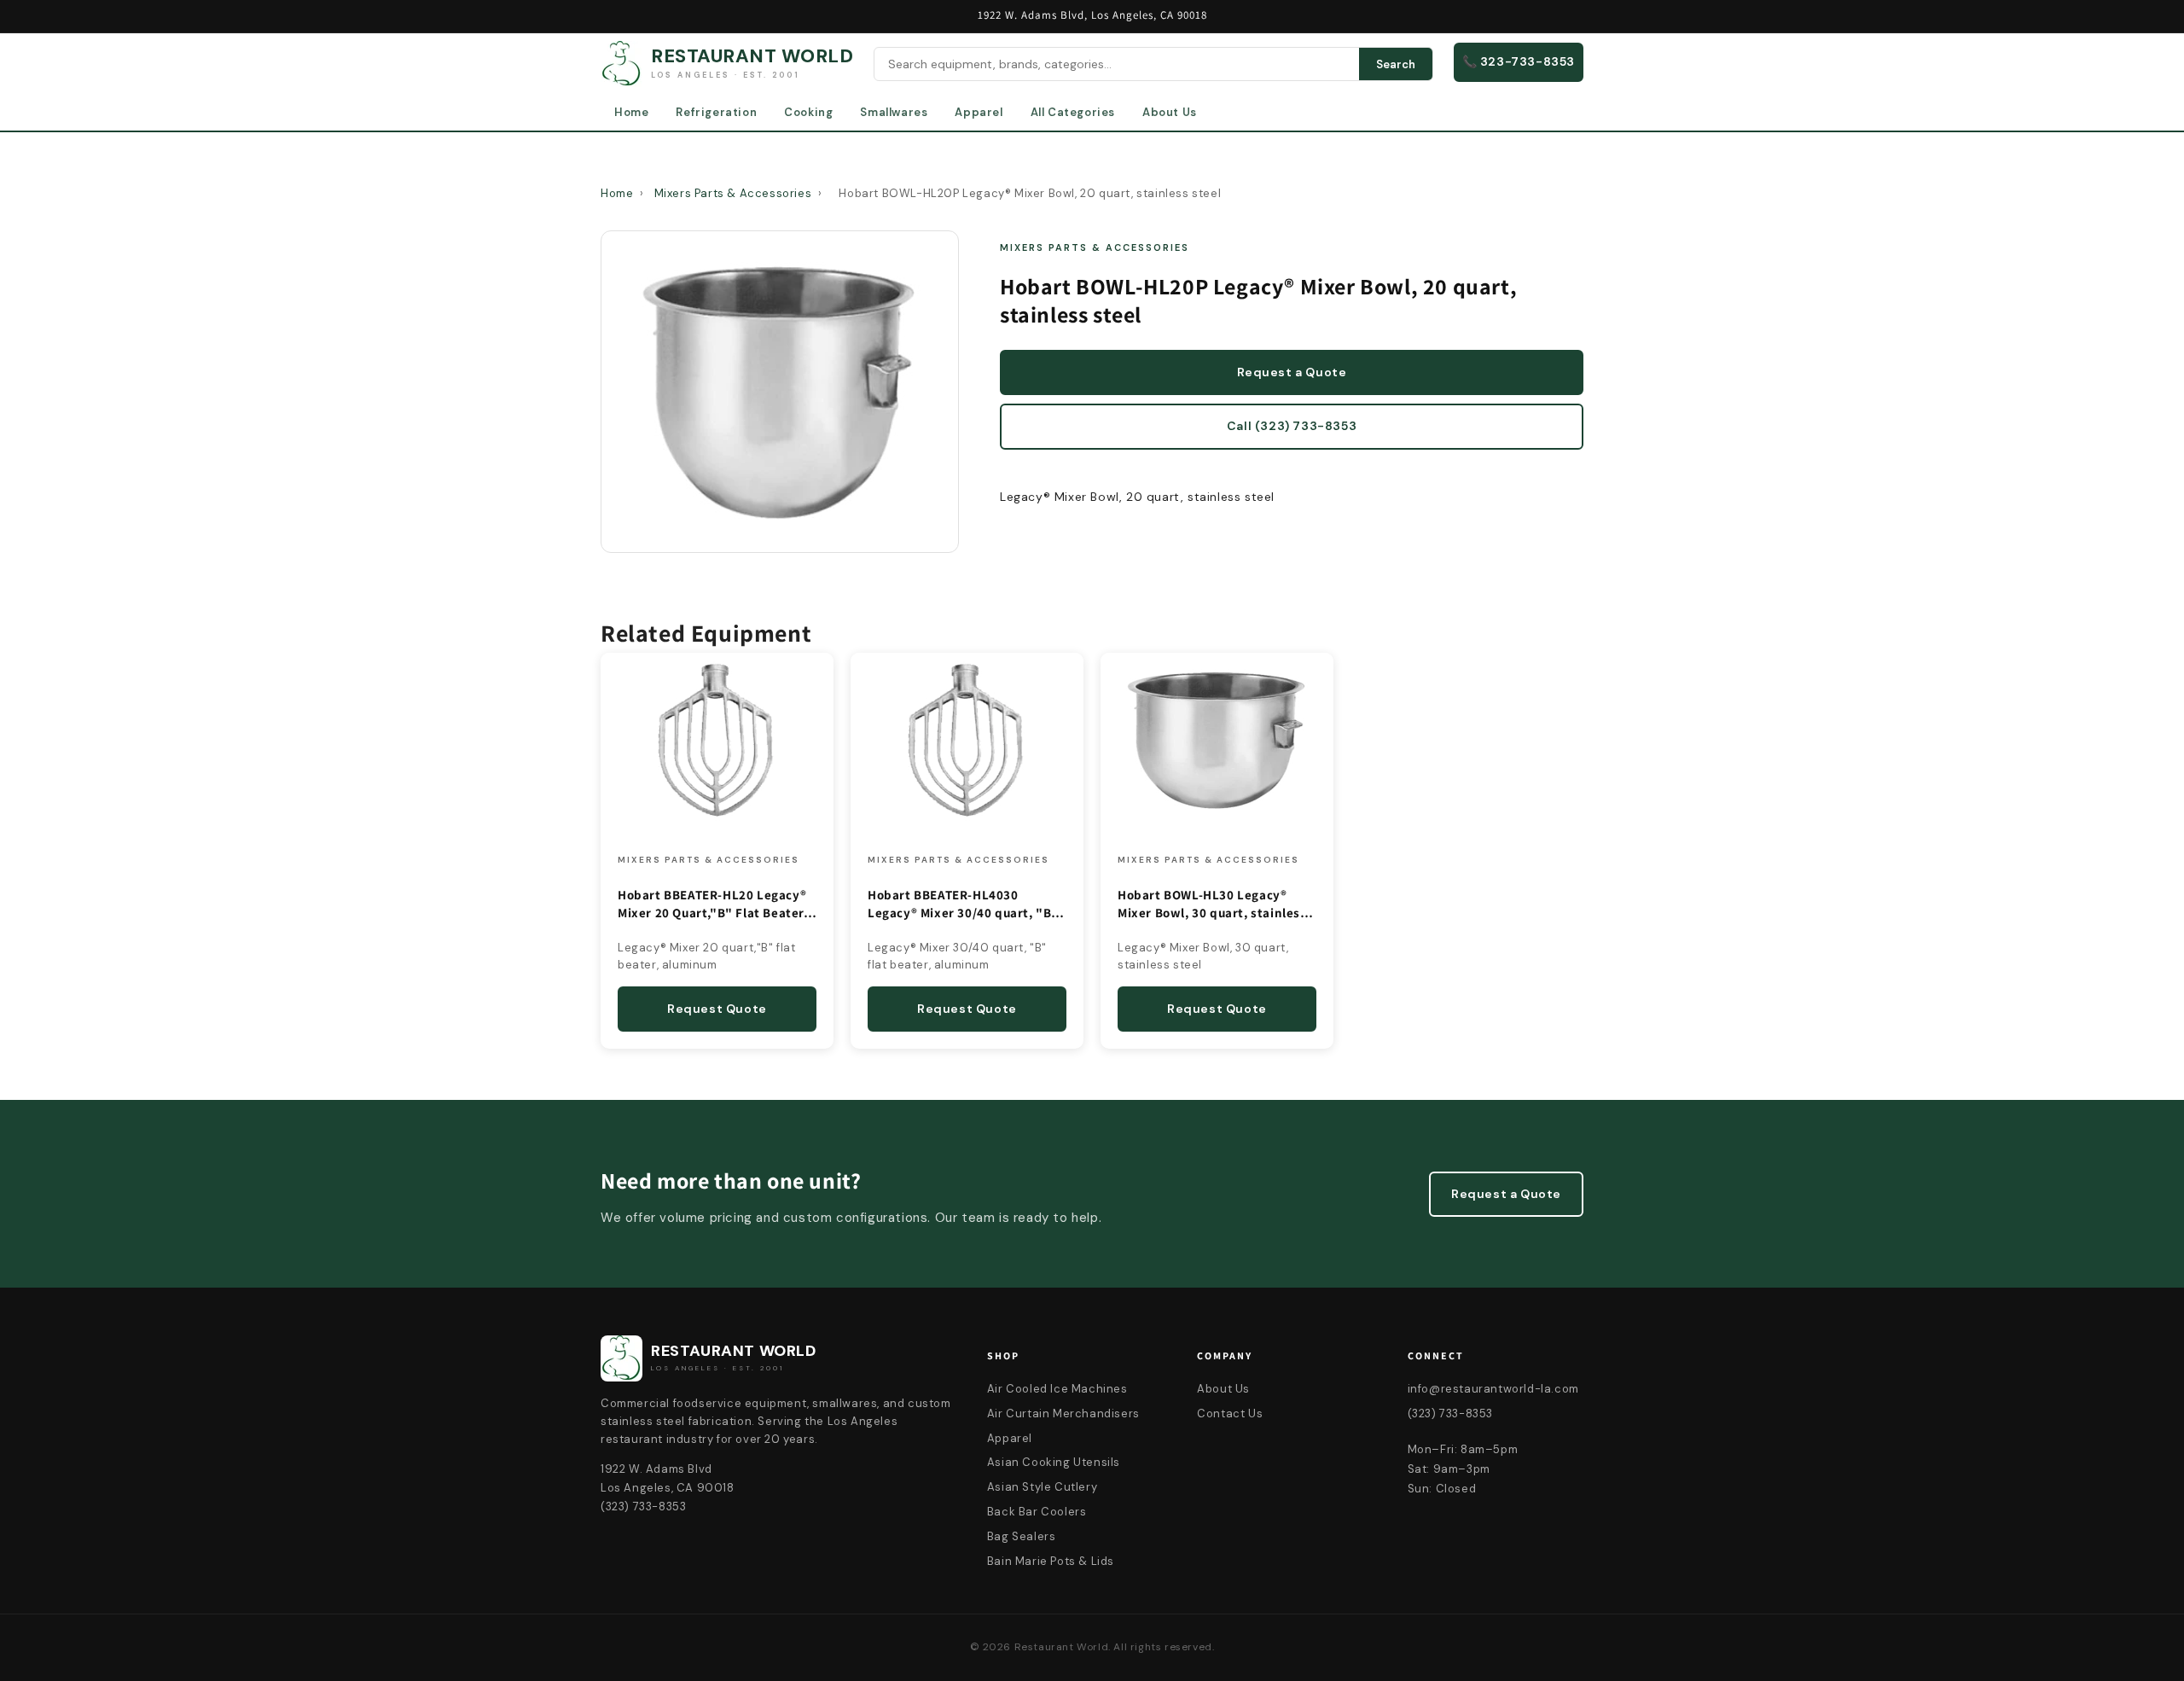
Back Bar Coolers (1037, 1512)
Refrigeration (716, 112)
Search (1396, 64)
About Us (1170, 112)
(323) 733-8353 (1450, 1413)
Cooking (808, 112)
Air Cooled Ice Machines (1057, 1389)
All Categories (1073, 112)
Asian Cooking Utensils (1054, 1462)
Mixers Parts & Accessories (733, 193)
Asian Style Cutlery (1042, 1487)
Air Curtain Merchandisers (1063, 1413)
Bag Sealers (1022, 1536)
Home (631, 112)
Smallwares (894, 112)
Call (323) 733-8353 (1292, 426)
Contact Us (1230, 1413)
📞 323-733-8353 (1519, 61)
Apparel (979, 112)
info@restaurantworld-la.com (1493, 1389)
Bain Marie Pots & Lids (1051, 1561)
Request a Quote (1292, 372)
